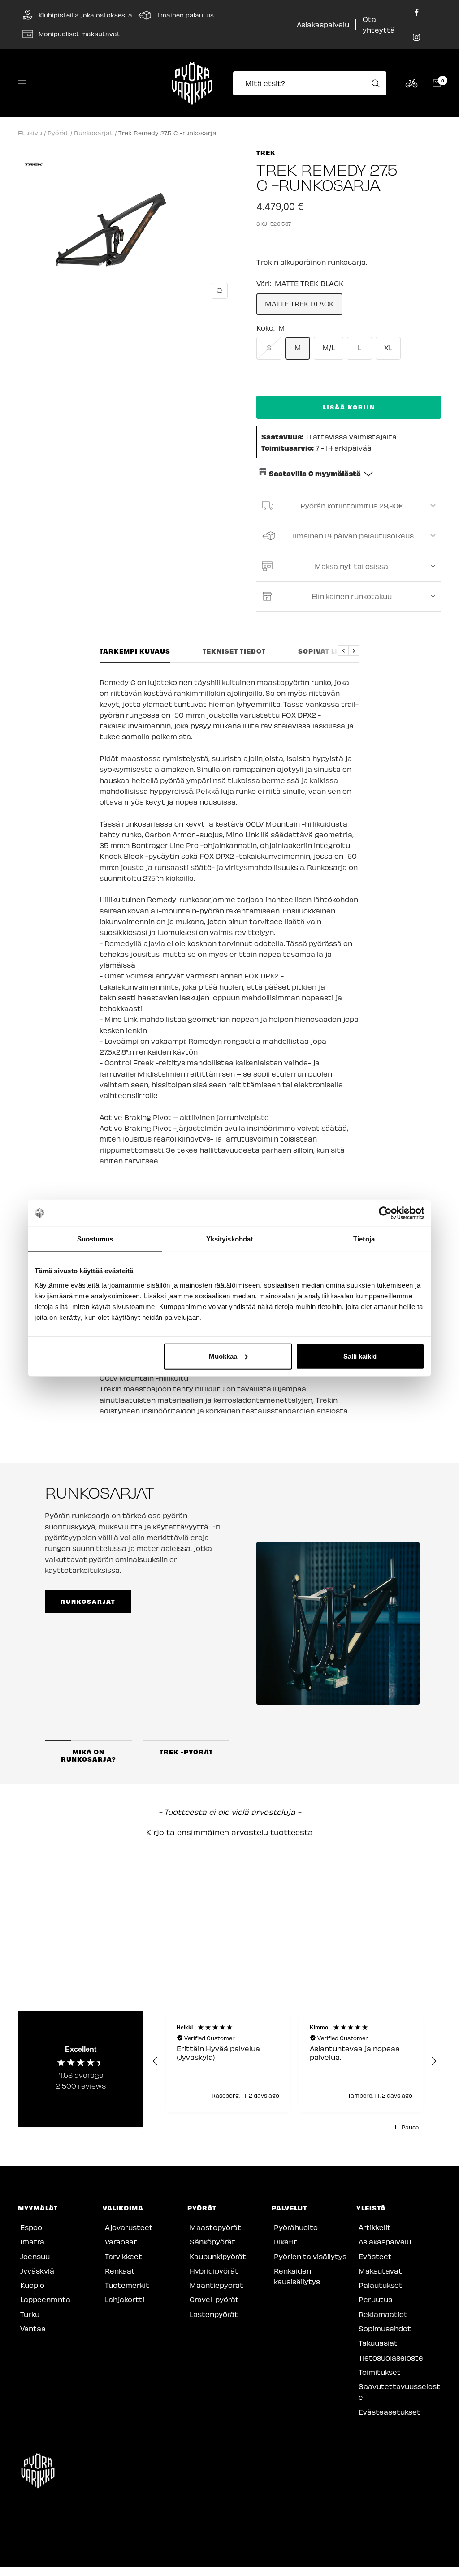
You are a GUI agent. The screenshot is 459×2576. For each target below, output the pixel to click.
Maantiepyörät (217, 2285)
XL (388, 347)
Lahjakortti (125, 2299)
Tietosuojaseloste (391, 2358)
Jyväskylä (37, 2271)
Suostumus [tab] (95, 1239)
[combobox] (312, 83)
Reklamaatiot (383, 2314)
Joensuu (35, 2256)
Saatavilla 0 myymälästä (315, 473)
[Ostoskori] (437, 83)
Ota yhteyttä (379, 24)
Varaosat (121, 2242)
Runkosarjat (93, 133)
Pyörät (58, 133)
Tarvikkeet (123, 2256)
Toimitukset (380, 2372)
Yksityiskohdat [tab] (229, 1239)
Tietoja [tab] (364, 1239)
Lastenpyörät (214, 2314)
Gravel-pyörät (214, 2299)
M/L (329, 347)
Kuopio (32, 2285)
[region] (294, 2061)
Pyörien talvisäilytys (310, 2256)
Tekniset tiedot (234, 651)
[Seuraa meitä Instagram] (417, 37)
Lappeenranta (45, 2299)
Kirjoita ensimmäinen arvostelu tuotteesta (229, 1832)
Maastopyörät (215, 2227)
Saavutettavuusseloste (399, 2392)
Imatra (32, 2242)
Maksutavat (380, 2271)
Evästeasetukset (390, 2412)
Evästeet (375, 2256)
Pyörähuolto (296, 2227)
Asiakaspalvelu (323, 24)
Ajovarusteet (129, 2227)
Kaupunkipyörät (218, 2256)
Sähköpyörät (212, 2242)
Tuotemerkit (127, 2285)
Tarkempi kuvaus (135, 651)
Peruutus (375, 2299)
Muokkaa (223, 1356)
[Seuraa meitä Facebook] (417, 12)
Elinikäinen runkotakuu (352, 596)
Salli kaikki (360, 1356)
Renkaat (120, 2271)
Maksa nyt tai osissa (351, 566)
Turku (30, 2314)
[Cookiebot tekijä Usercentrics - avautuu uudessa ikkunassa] (385, 1213)
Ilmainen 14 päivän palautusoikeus (353, 536)
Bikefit (286, 2242)
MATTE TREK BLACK (299, 304)
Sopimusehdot (385, 2328)
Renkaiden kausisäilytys (297, 2276)
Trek (266, 152)
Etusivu (30, 133)
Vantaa (33, 2328)
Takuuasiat (378, 2343)
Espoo (31, 2227)
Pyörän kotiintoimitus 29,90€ (352, 506)
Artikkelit (375, 2227)
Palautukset (381, 2285)
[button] (229, 1831)
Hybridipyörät (214, 2271)
